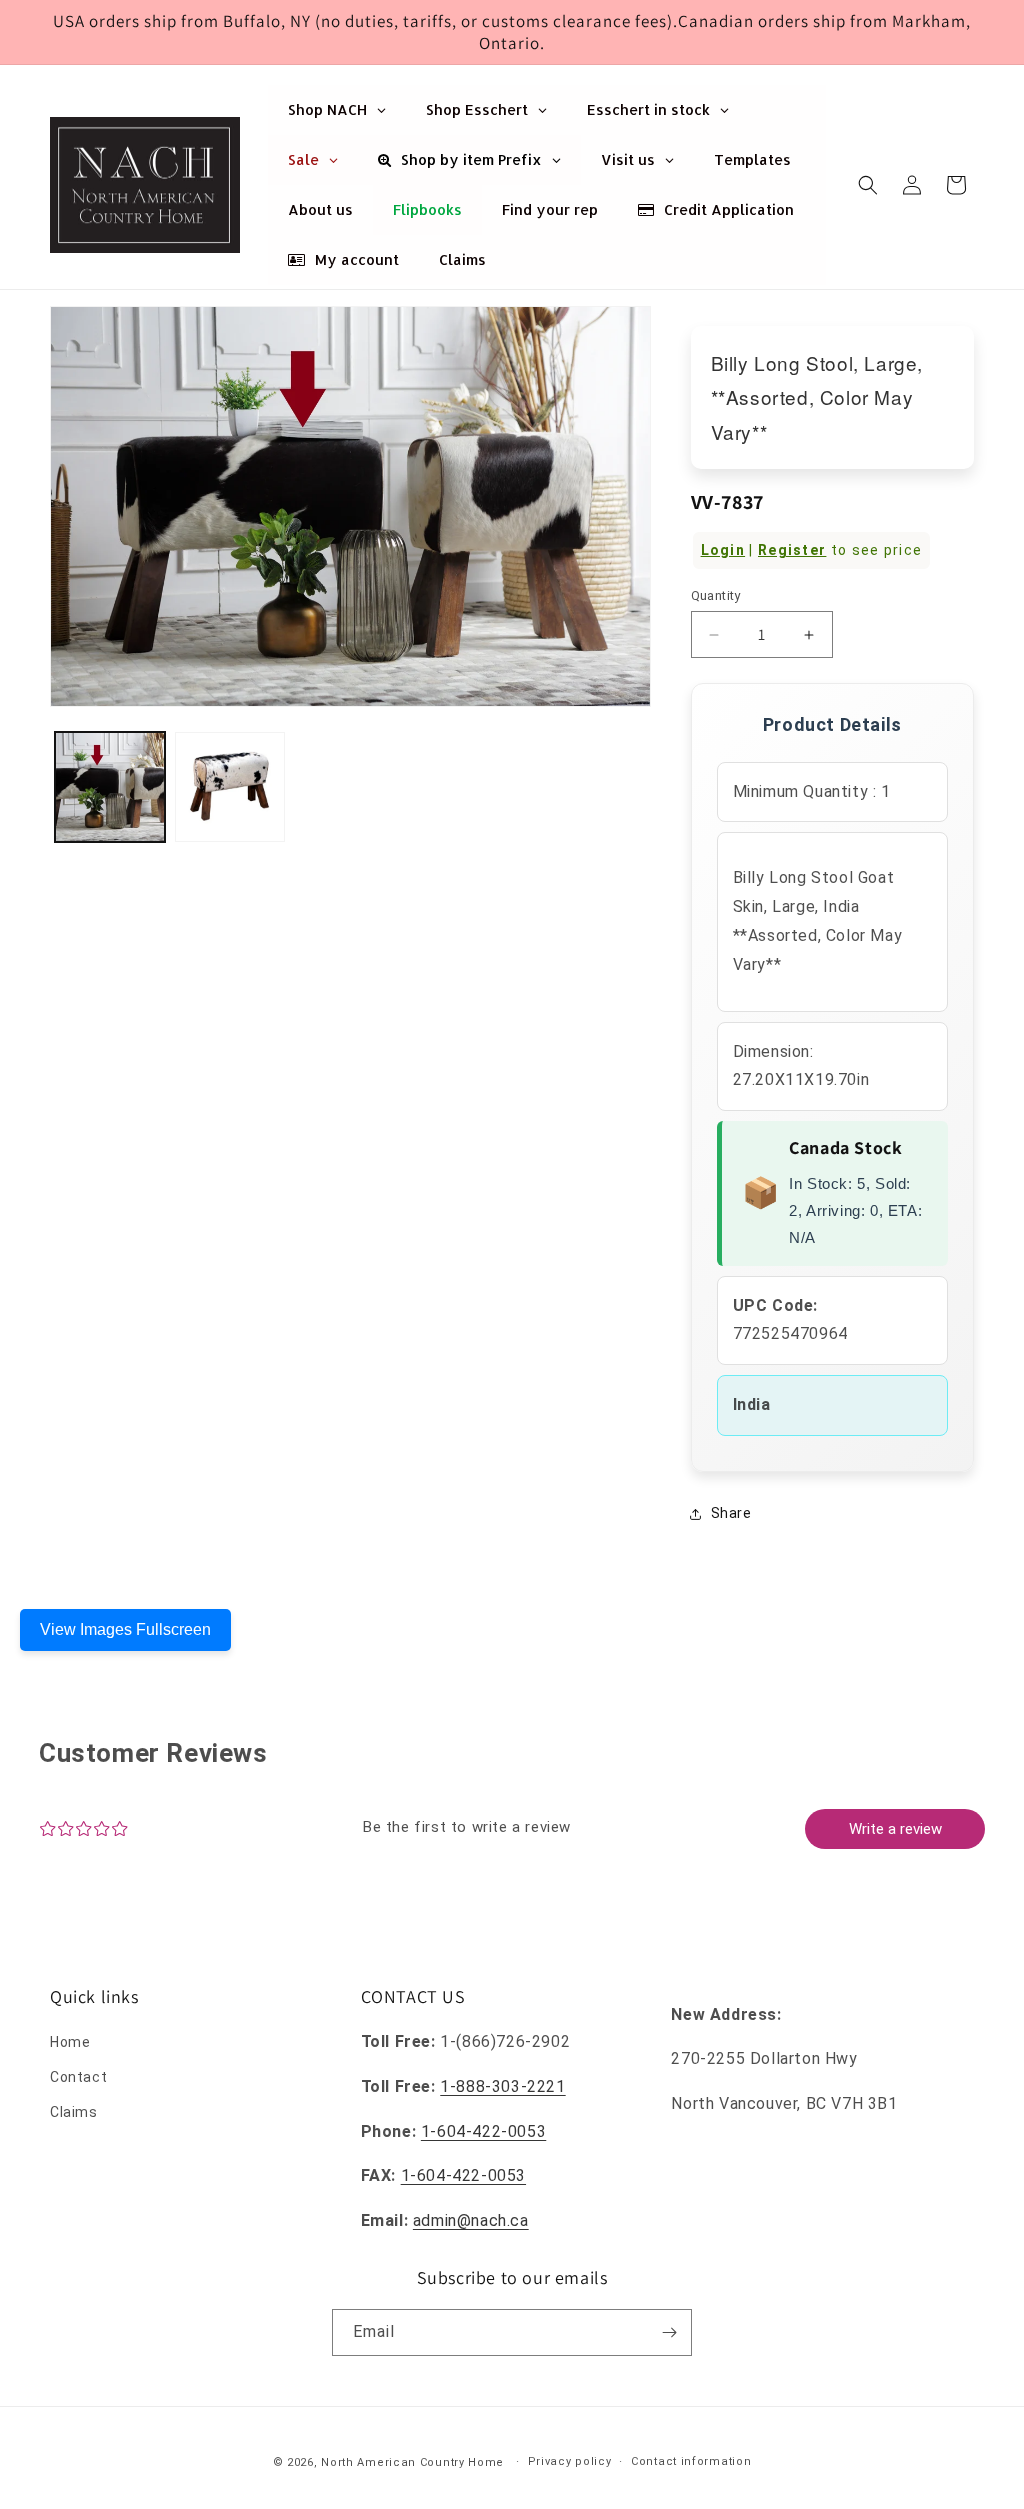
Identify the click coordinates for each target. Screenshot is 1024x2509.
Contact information (691, 2461)
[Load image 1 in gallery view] (110, 787)
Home (70, 2042)
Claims (74, 2112)
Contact (78, 2077)
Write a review (895, 1829)
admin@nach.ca (471, 2220)
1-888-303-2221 (502, 2086)
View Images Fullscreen (125, 1629)
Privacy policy (570, 2461)
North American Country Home (412, 2462)
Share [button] (731, 1513)
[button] (868, 185)
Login (723, 550)
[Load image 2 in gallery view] (230, 787)
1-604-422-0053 (483, 2131)
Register (792, 550)
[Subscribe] (669, 2332)
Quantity (716, 595)
